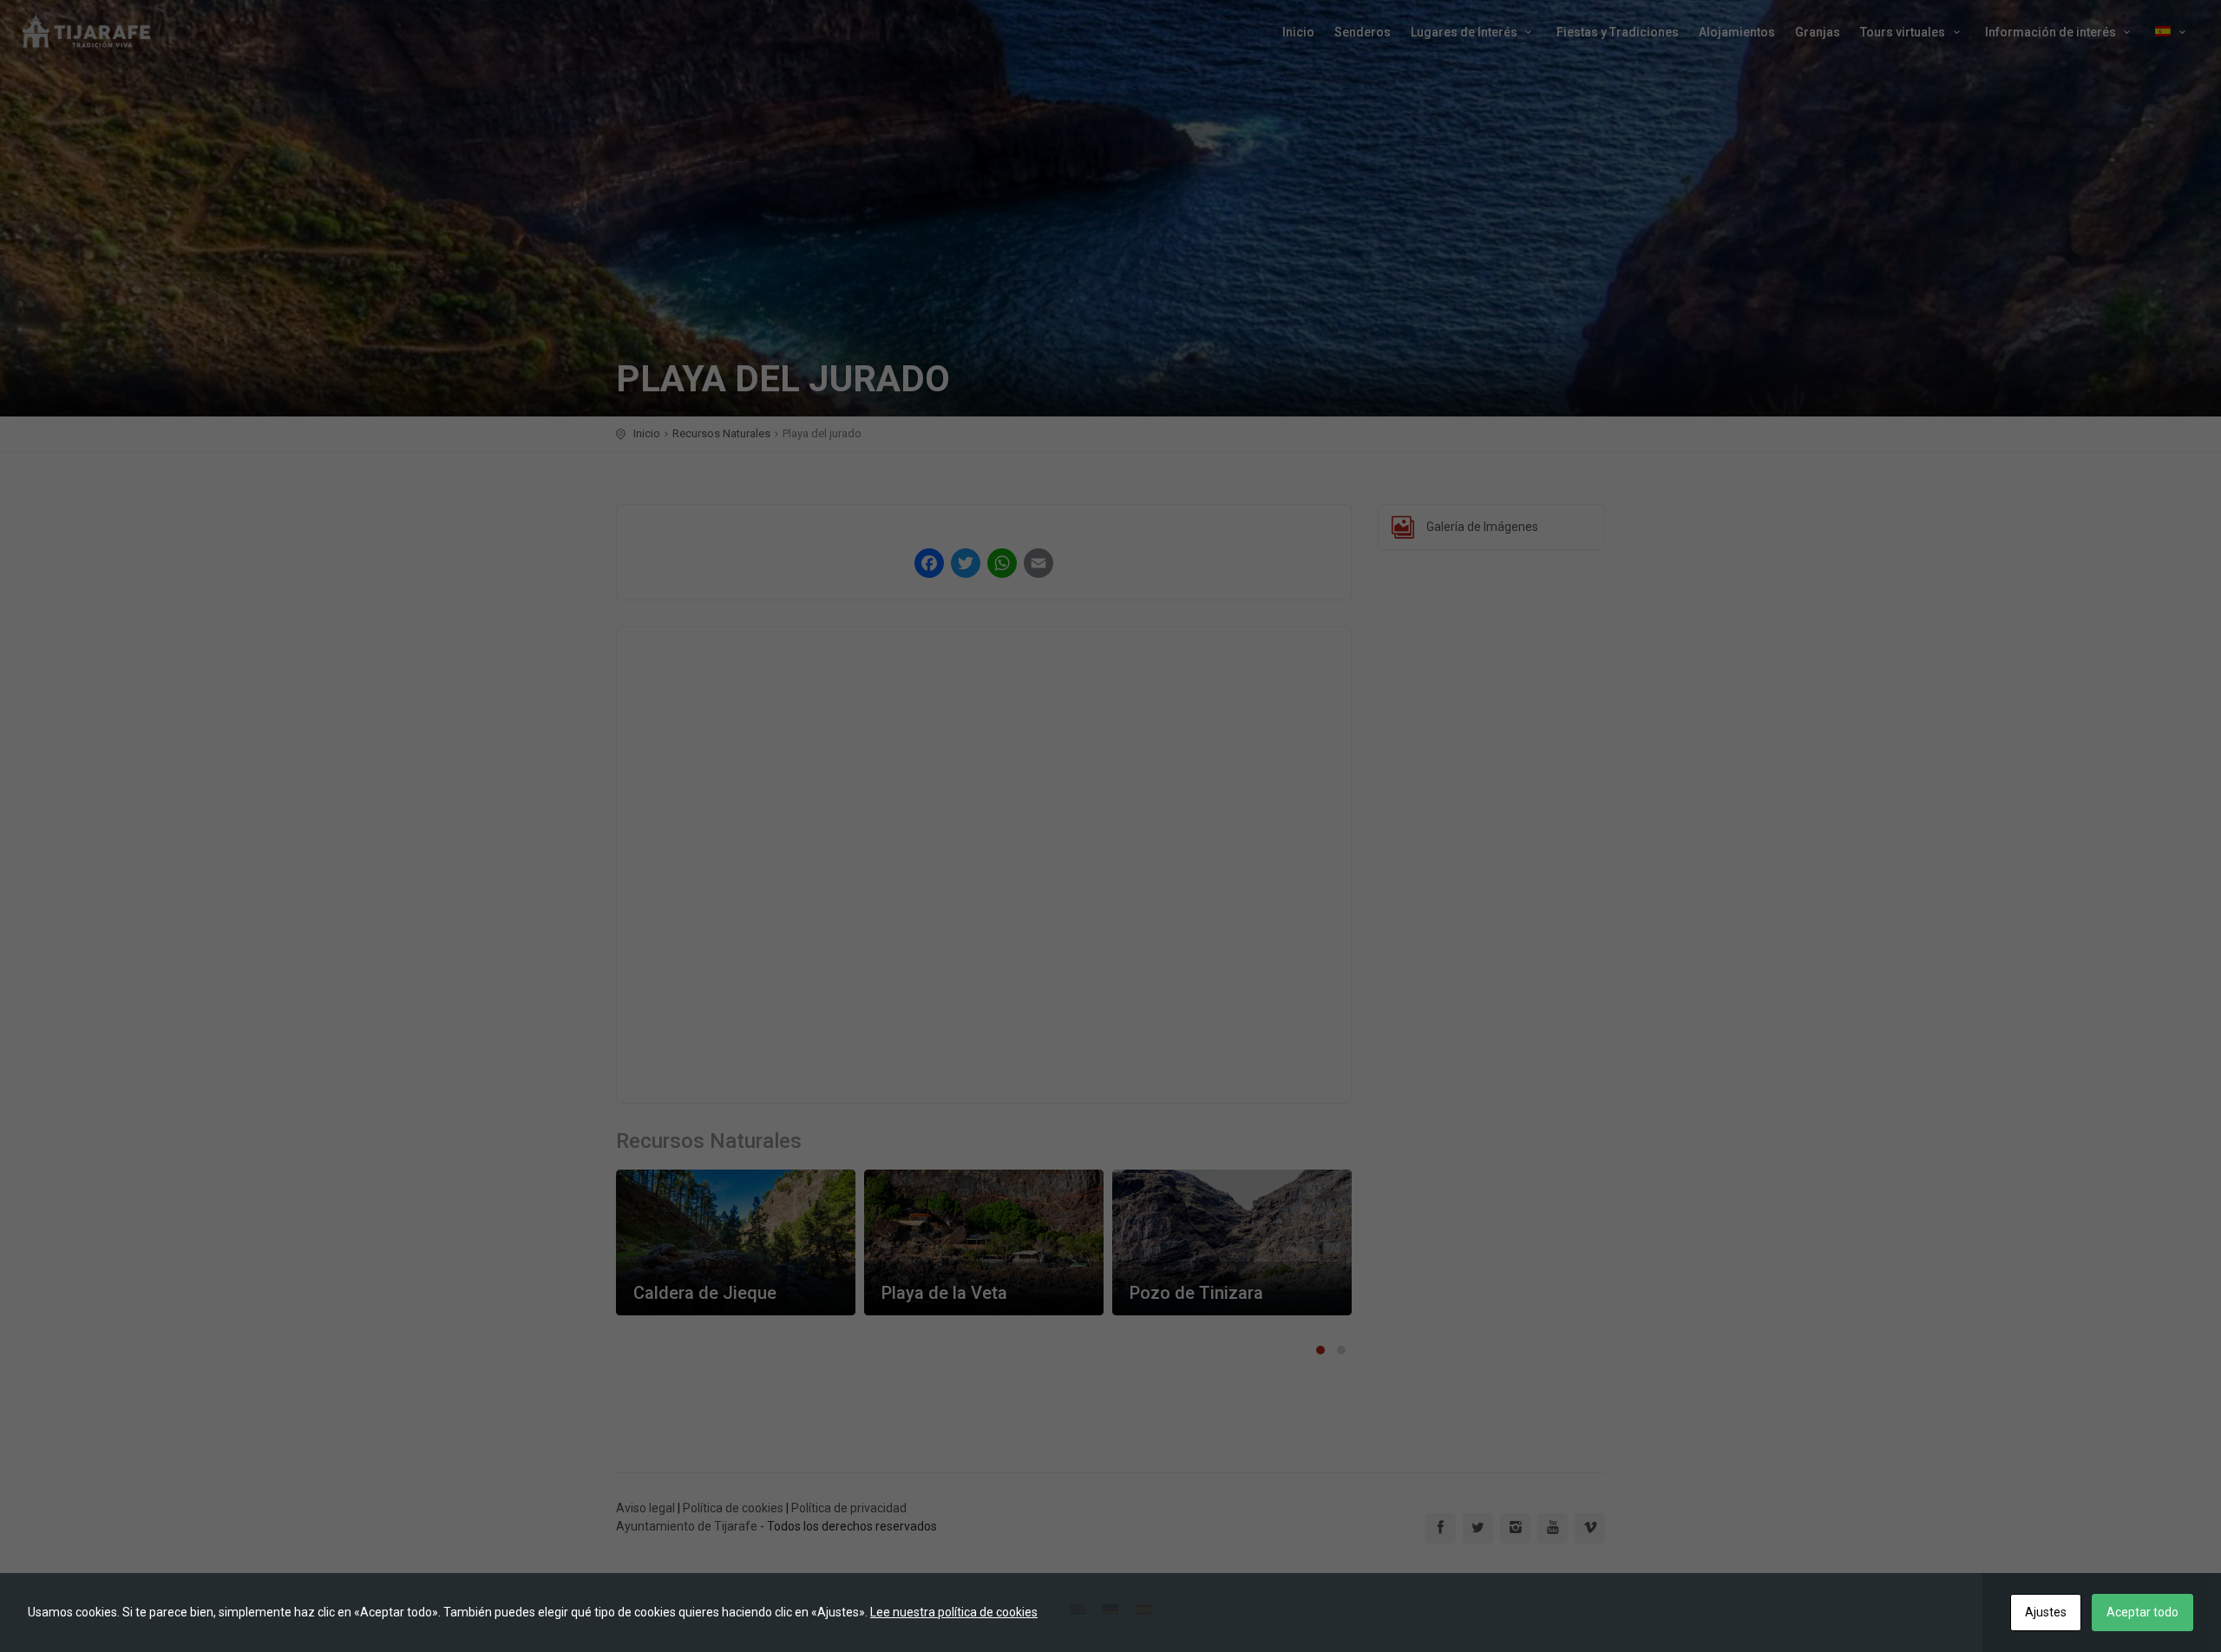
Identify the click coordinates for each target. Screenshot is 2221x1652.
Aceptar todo (2142, 1612)
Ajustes (2046, 1612)
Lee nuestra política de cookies (954, 1612)
